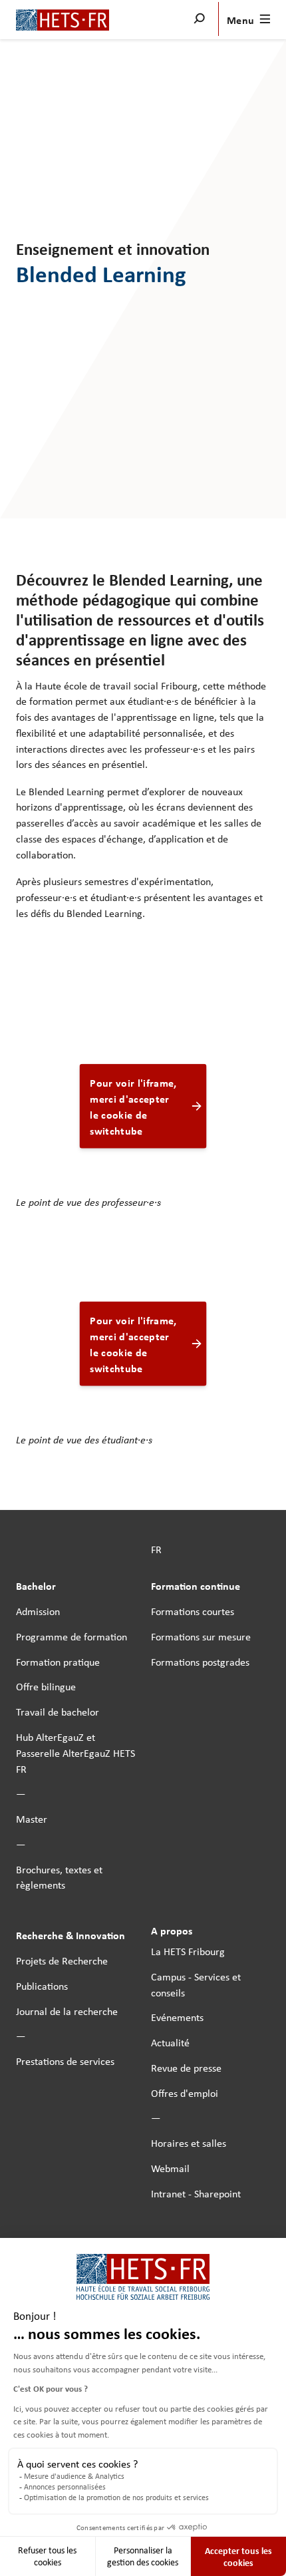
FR (156, 1549)
